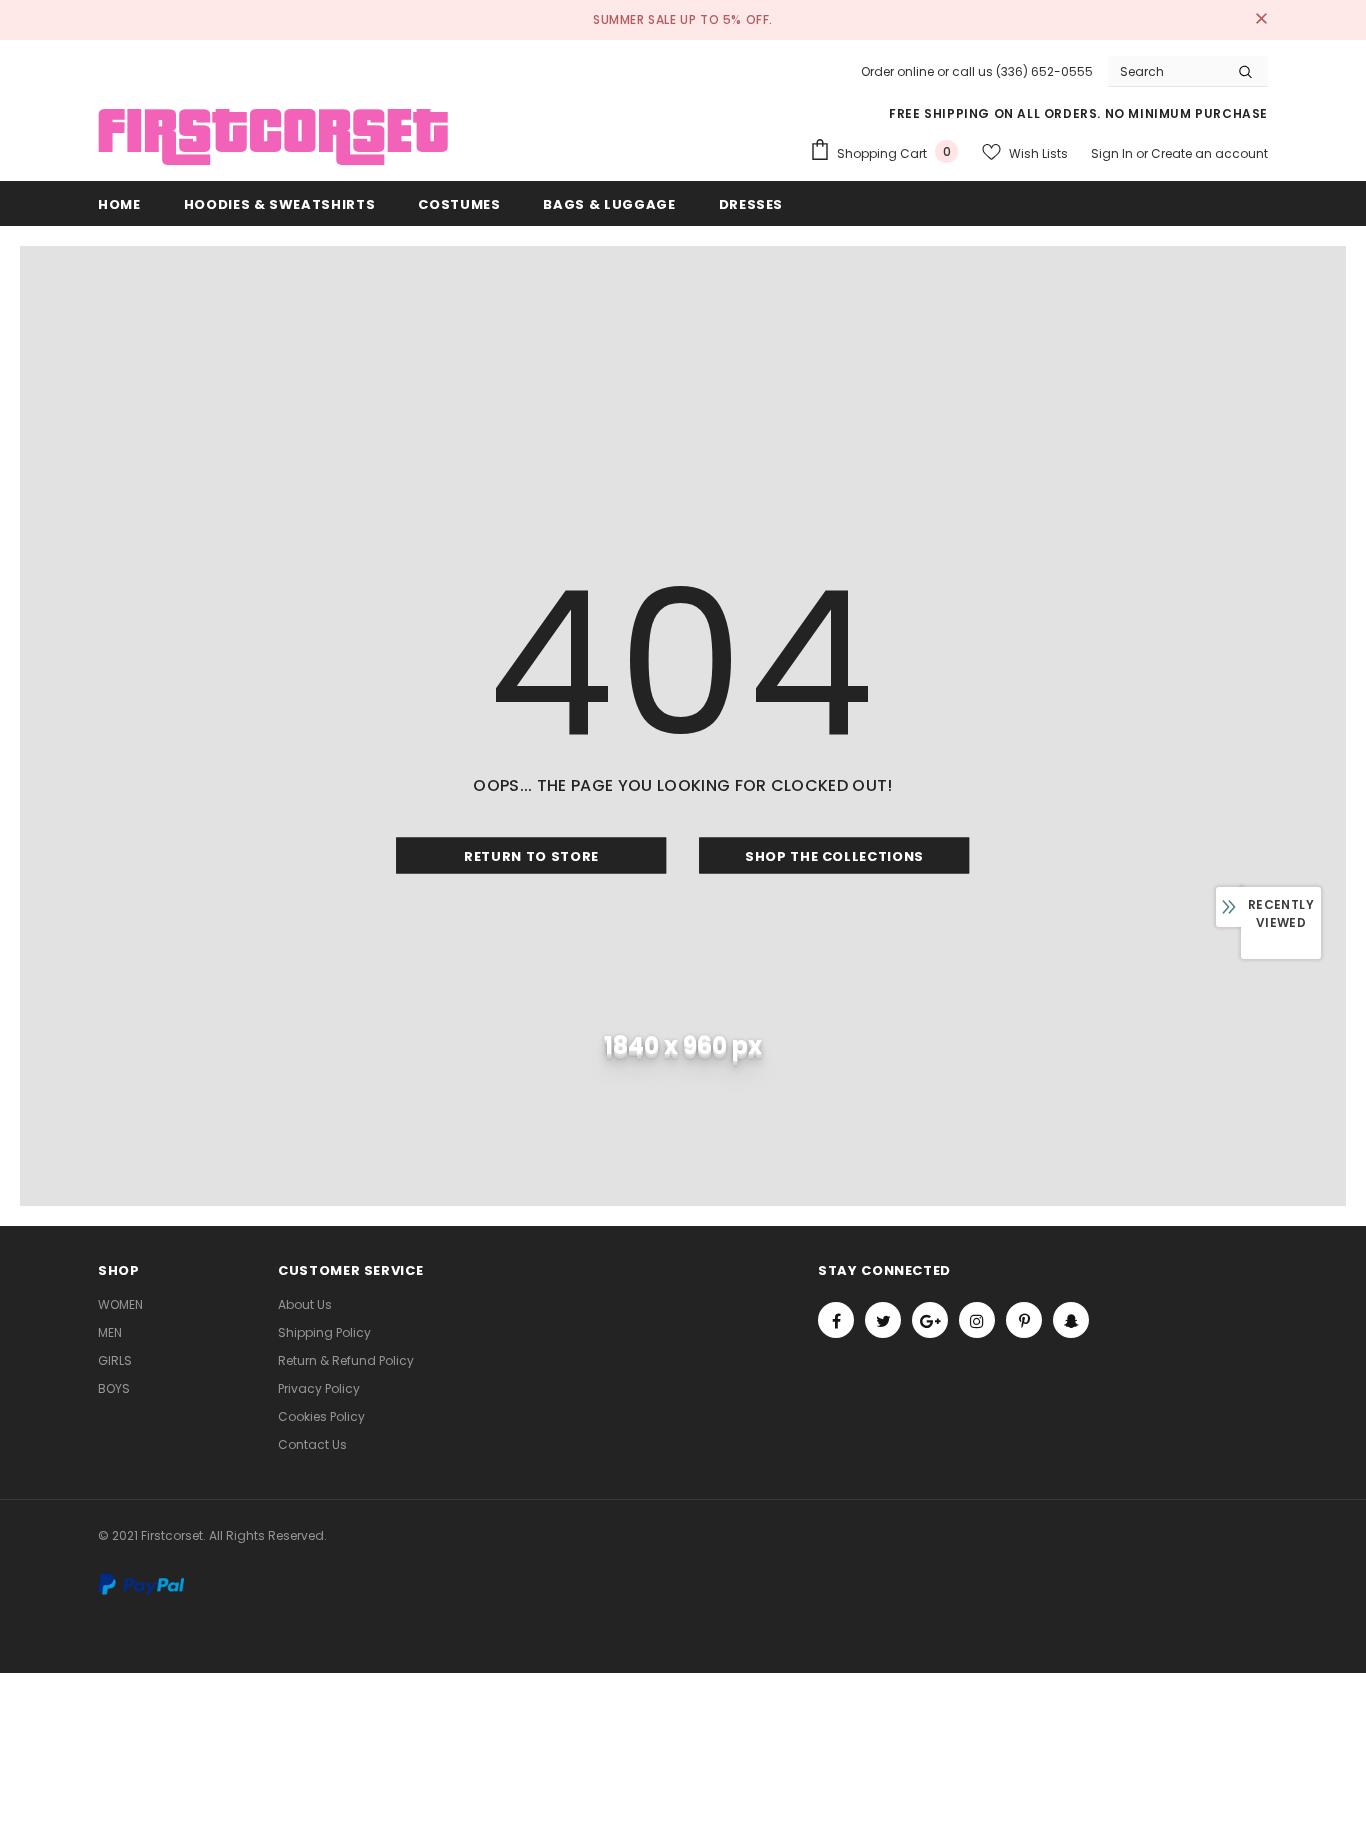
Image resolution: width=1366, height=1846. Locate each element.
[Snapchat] (1071, 1320)
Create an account (1209, 153)
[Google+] (930, 1320)
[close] (1261, 20)
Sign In (1113, 153)
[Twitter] (883, 1320)
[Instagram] (977, 1320)
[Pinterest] (1024, 1320)
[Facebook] (836, 1320)
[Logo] (273, 137)
